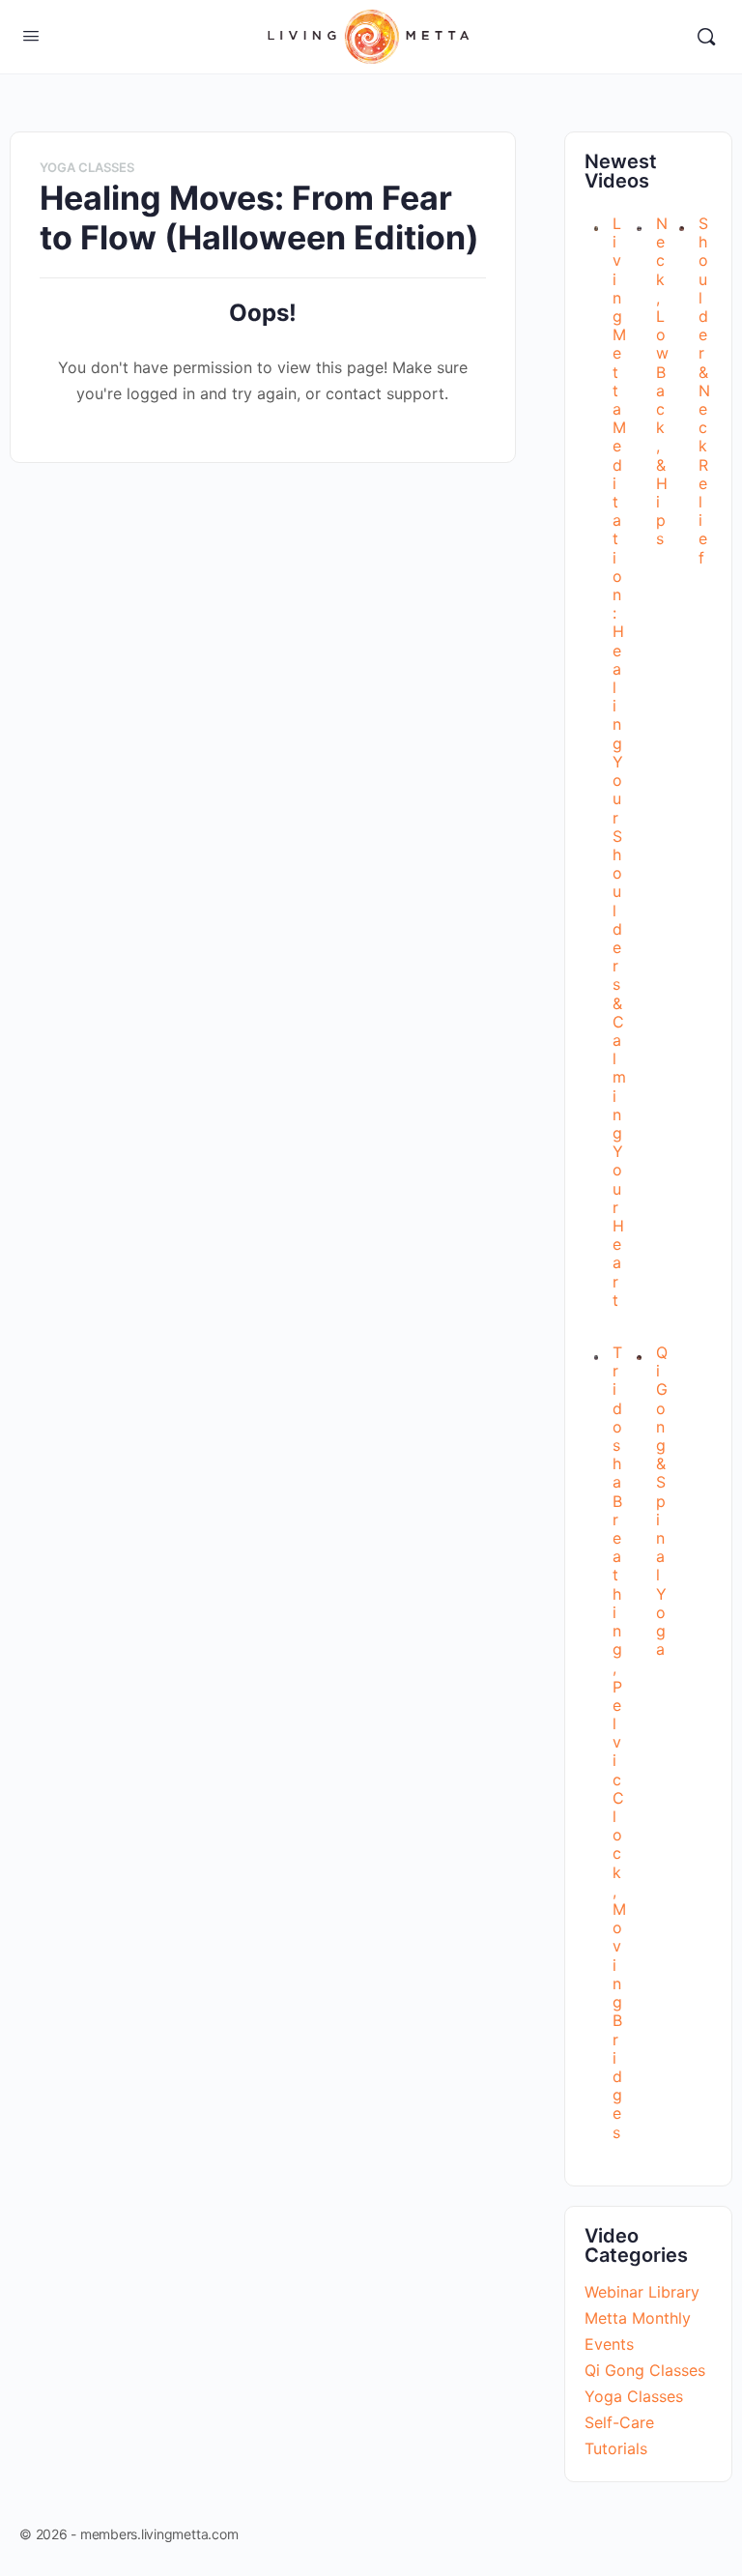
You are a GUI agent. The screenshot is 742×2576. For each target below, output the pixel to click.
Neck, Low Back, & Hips (662, 381)
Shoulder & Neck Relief (704, 391)
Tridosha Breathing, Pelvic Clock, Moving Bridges (619, 1742)
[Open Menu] (31, 35)
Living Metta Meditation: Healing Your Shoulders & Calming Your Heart (619, 762)
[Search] (706, 37)
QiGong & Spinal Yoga (662, 1501)
